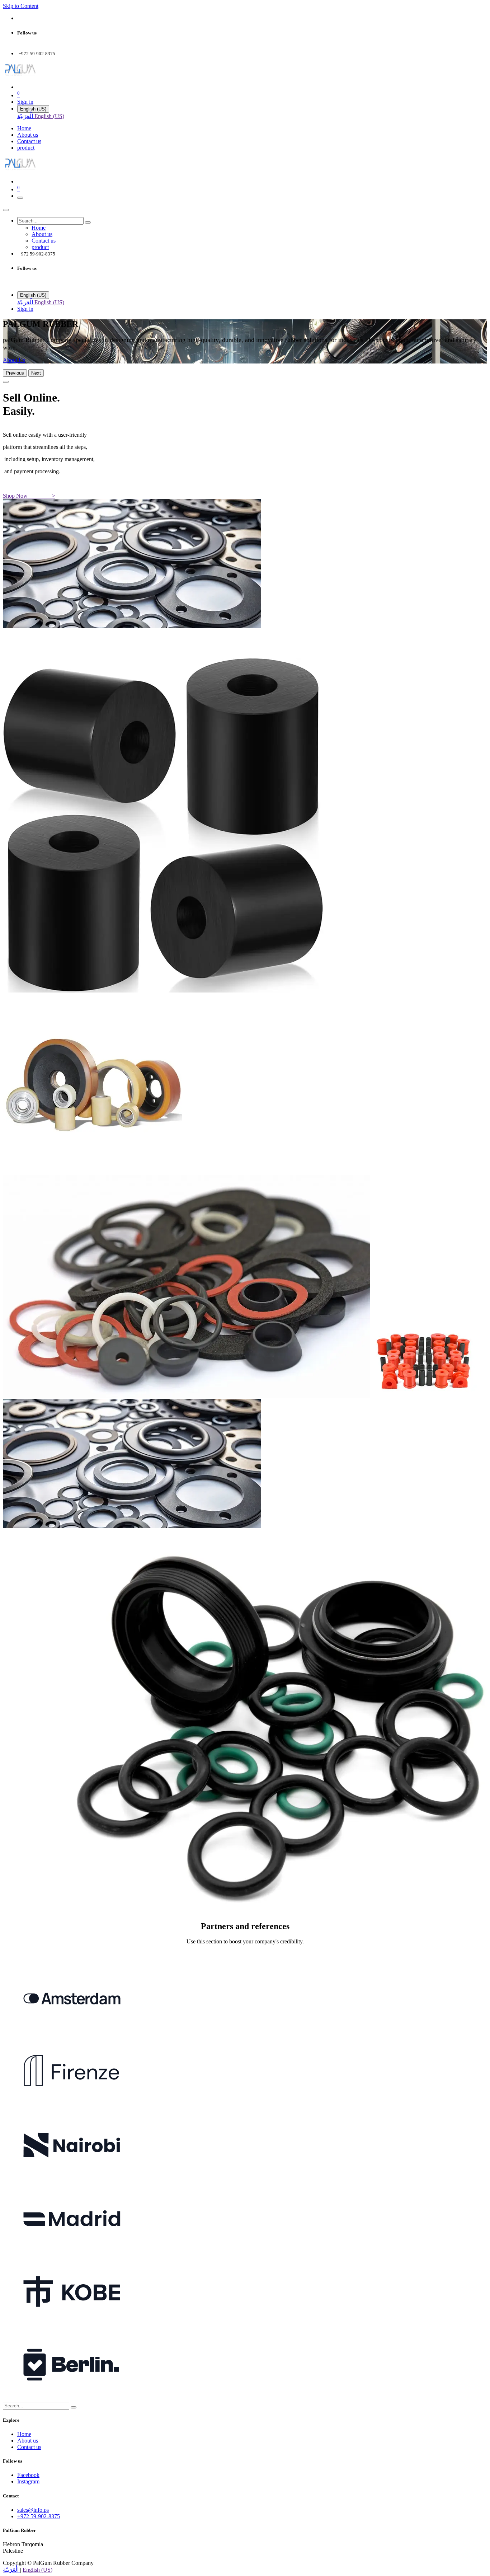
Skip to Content (21, 6)
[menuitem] (26, 116)
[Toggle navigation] (20, 198)
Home (24, 2434)
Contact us (29, 2447)
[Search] (88, 222)
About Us (14, 360)
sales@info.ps (33, 2510)
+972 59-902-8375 (39, 2516)
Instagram (28, 2481)
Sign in (25, 102)
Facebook (28, 2475)
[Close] (6, 210)
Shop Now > (29, 496)
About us (28, 2441)
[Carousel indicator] (6, 382)
